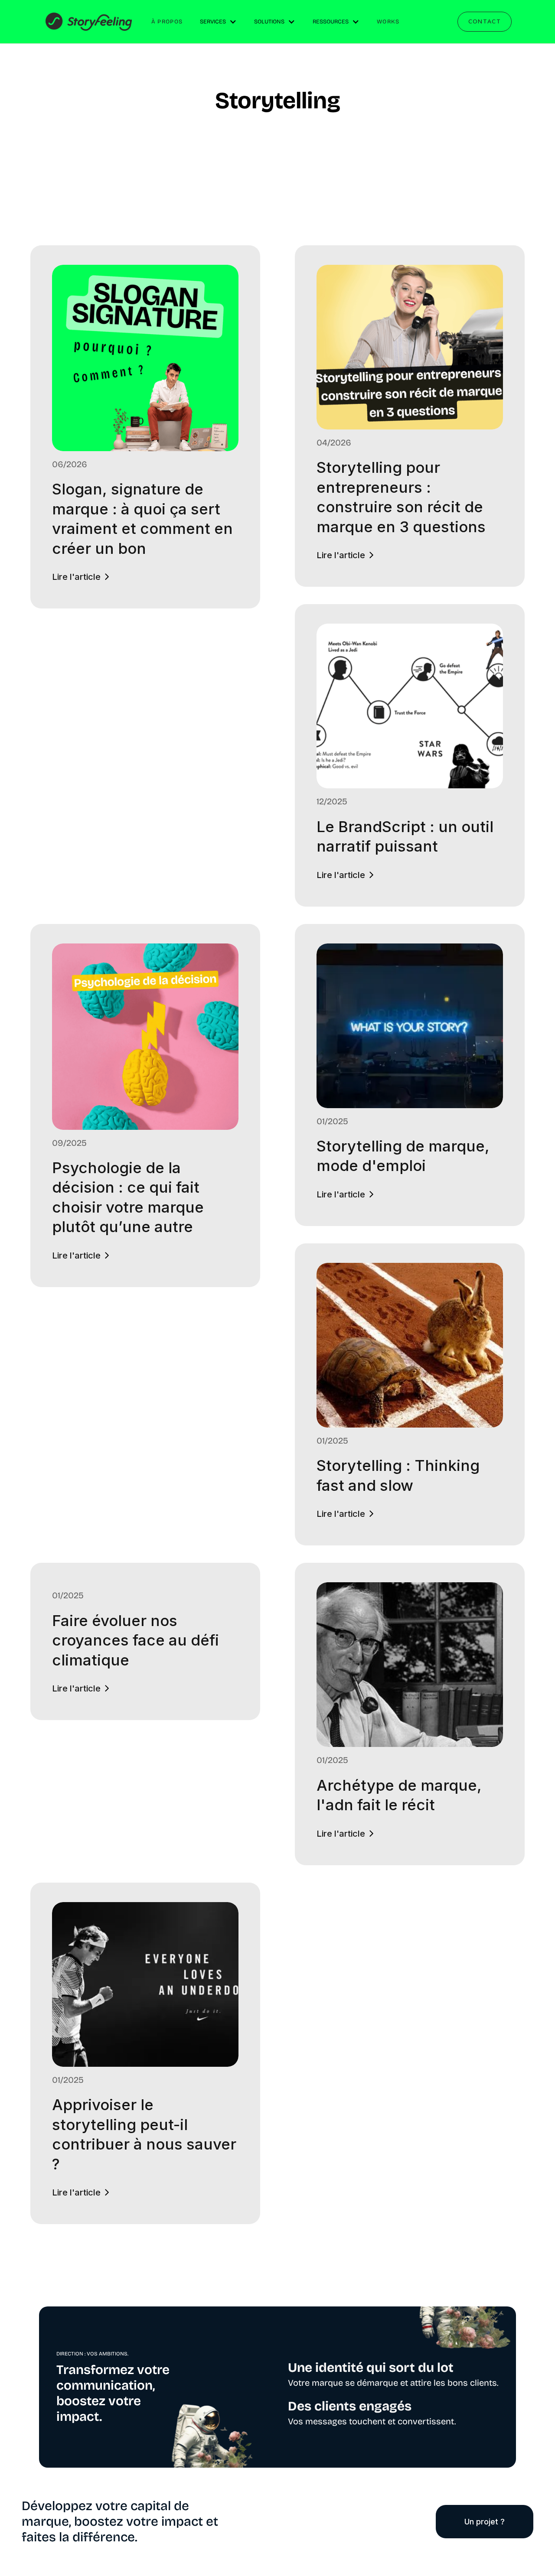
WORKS (388, 22)
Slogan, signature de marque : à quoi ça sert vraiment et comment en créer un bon (142, 519)
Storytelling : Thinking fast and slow (398, 1475)
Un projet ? (485, 2522)
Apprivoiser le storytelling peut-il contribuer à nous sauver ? (144, 2134)
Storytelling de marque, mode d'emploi (403, 1156)
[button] (218, 22)
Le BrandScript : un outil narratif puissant (405, 836)
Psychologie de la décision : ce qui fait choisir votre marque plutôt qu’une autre (128, 1197)
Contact (485, 21)
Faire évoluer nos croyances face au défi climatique (135, 1640)
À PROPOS (167, 22)
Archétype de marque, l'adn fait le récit (399, 1795)
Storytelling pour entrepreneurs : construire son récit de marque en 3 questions (401, 497)
